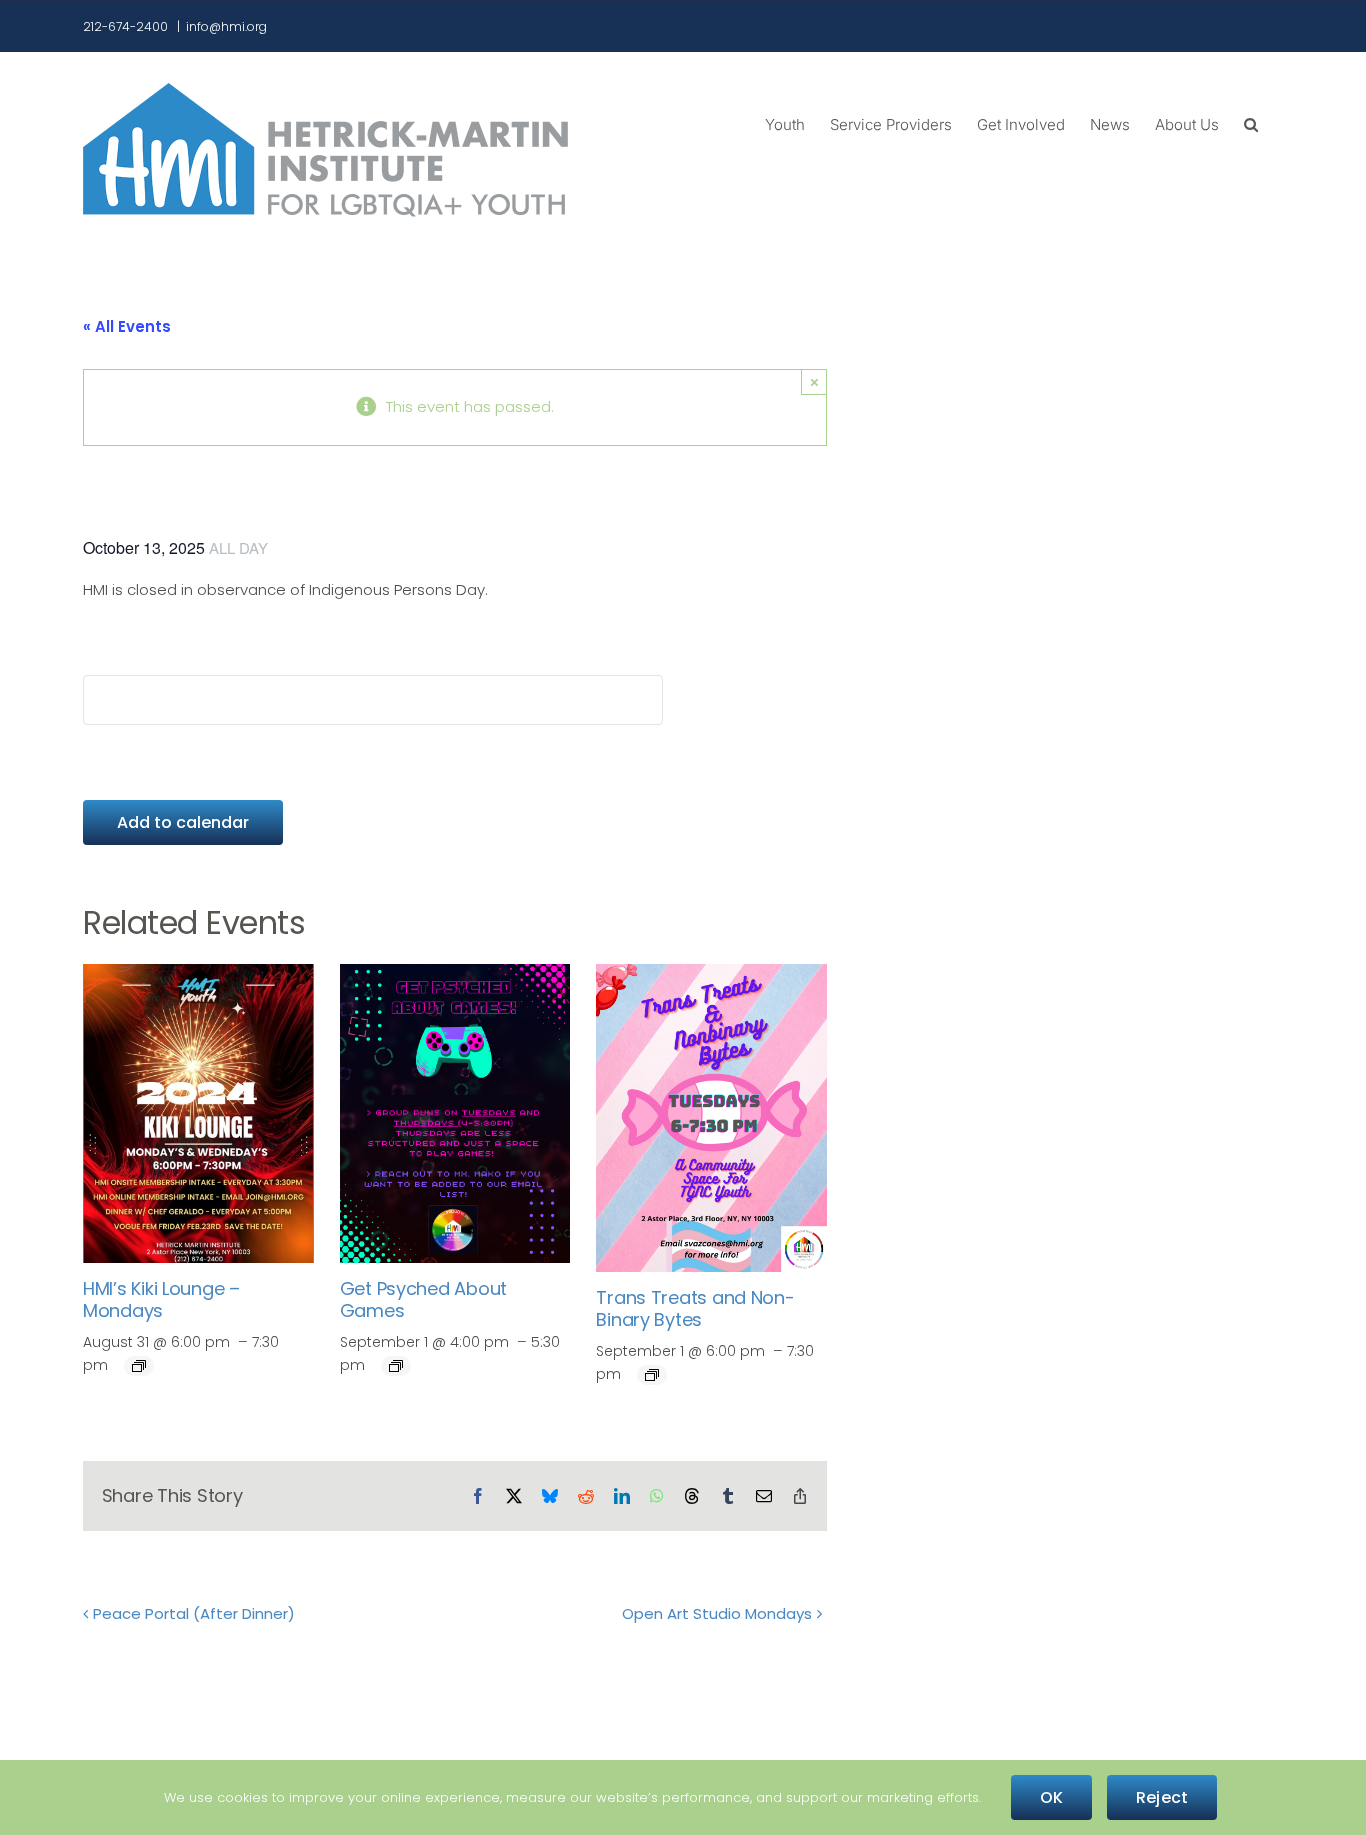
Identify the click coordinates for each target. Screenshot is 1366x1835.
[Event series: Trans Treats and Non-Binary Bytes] (652, 1375)
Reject (1162, 1797)
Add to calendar (183, 822)
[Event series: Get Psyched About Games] (396, 1366)
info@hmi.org (226, 26)
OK (1051, 1797)
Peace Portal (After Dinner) (194, 1613)
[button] (1251, 123)
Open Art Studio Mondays (717, 1613)
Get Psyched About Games (423, 1299)
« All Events (127, 326)
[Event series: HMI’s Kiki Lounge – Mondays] (139, 1366)
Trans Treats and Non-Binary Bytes (695, 1308)
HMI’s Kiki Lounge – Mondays (161, 1299)
